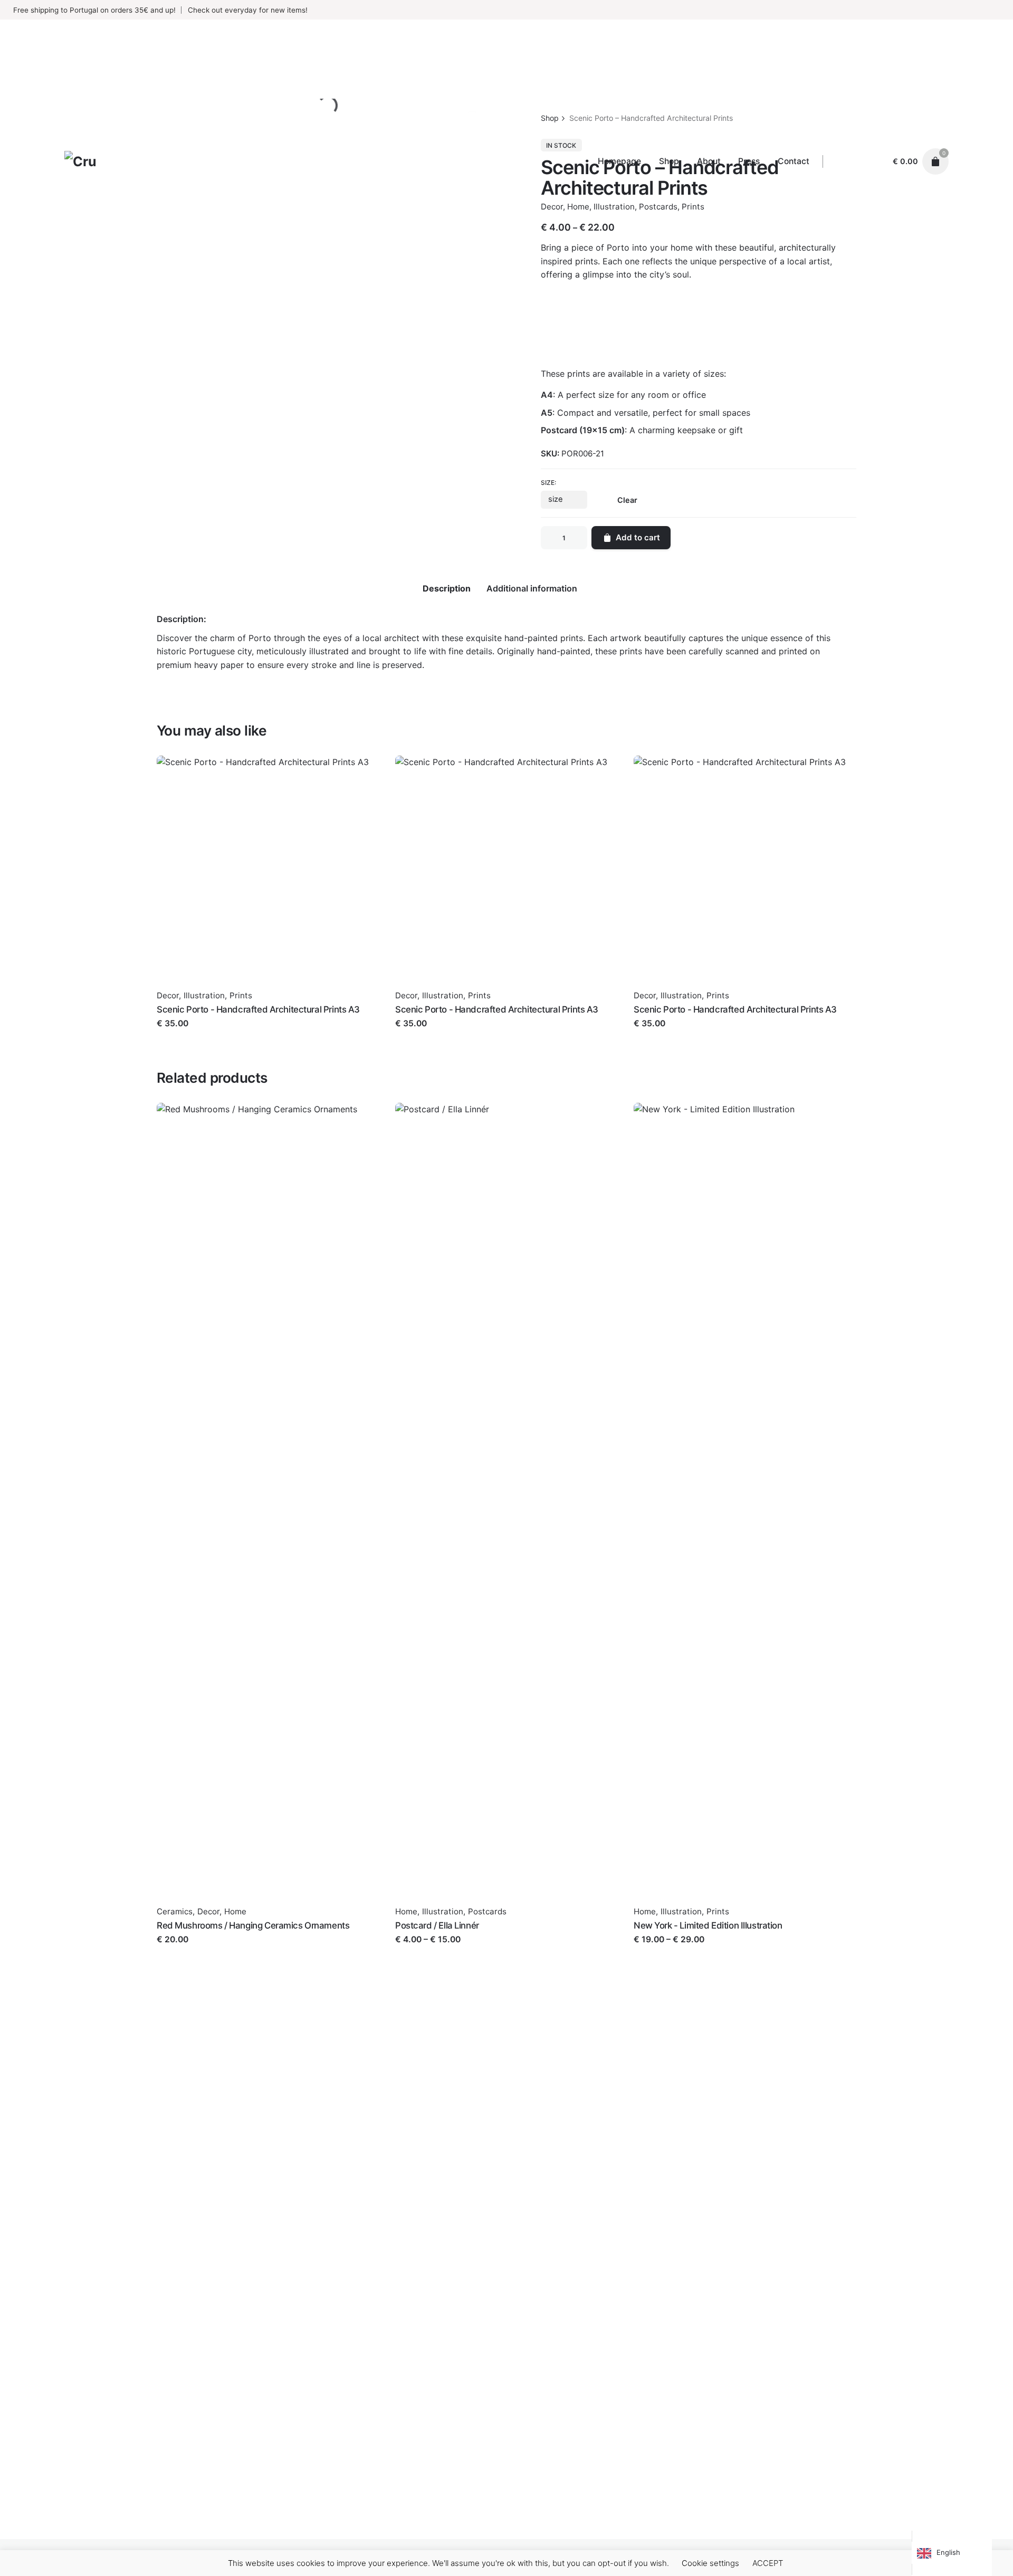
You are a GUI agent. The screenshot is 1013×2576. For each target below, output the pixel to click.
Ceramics (175, 1911)
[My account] (875, 161)
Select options (424, 1950)
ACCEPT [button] (768, 2563)
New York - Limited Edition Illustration (708, 1925)
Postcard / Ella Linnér (437, 1925)
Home (235, 1911)
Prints (241, 995)
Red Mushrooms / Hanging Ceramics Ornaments (253, 1925)
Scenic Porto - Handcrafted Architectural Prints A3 (258, 1009)
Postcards (487, 1911)
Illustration (204, 995)
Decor (168, 995)
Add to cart (179, 1034)
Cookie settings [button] (710, 2563)
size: (548, 483)
